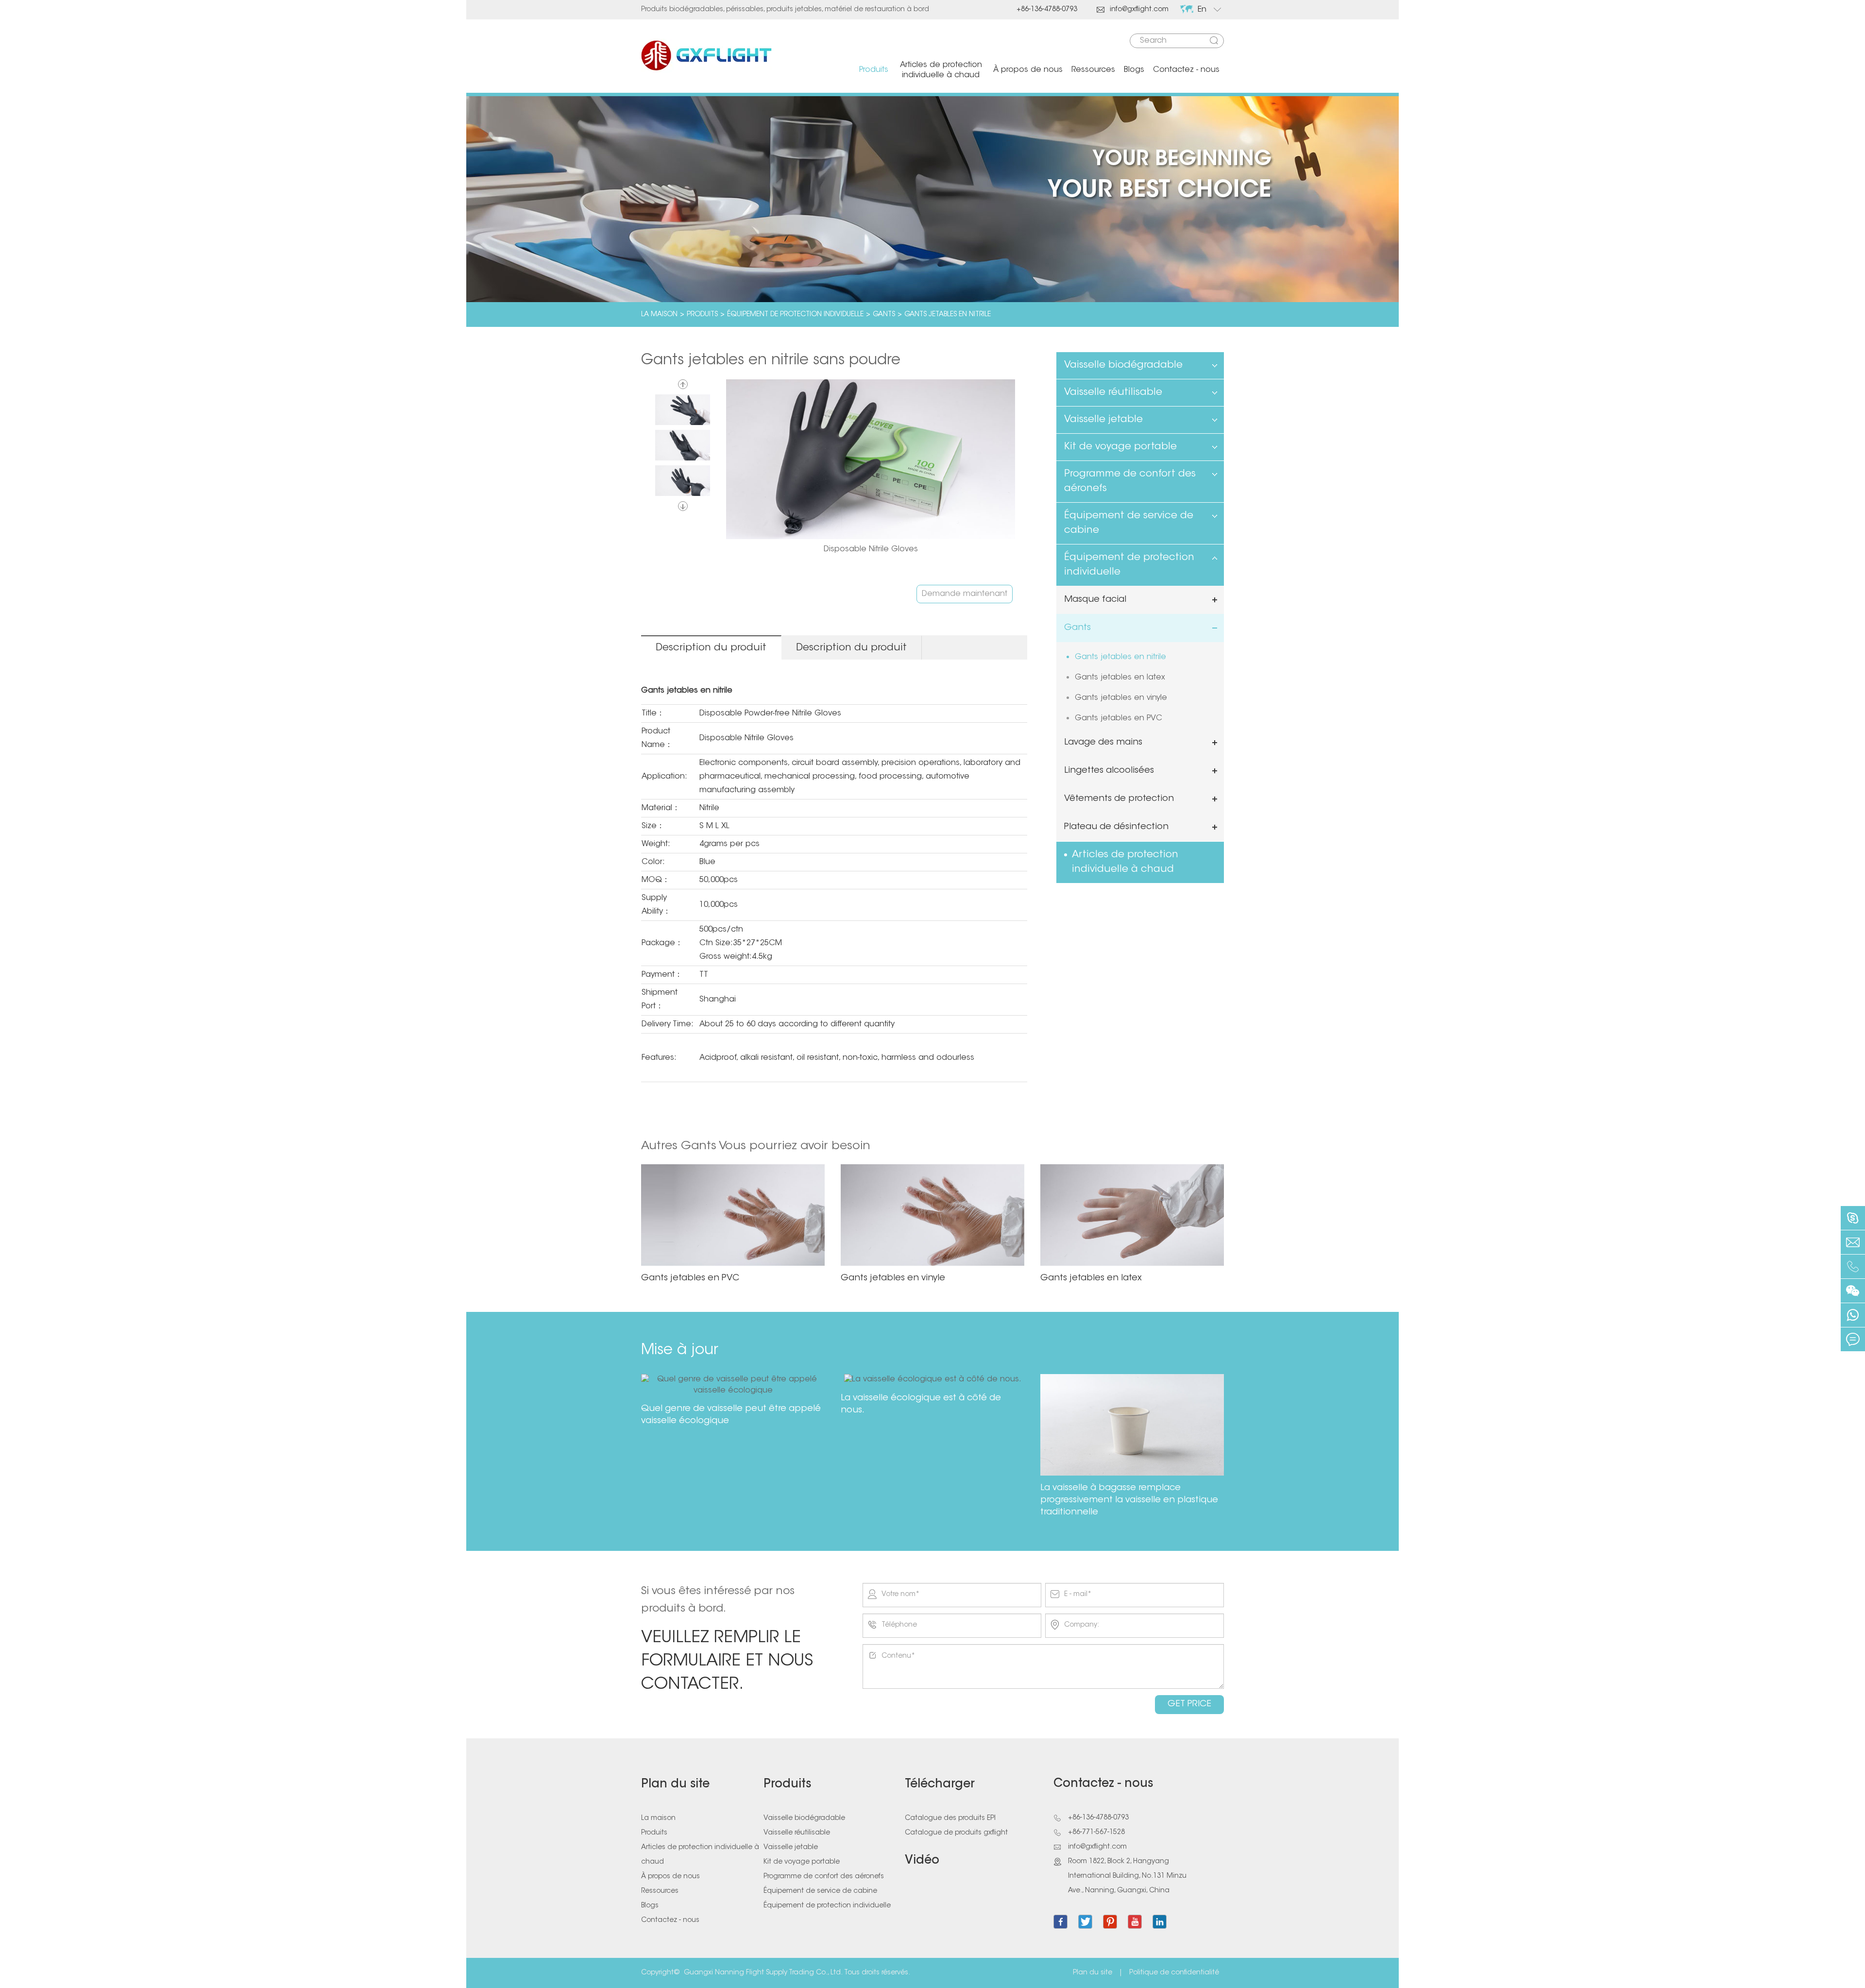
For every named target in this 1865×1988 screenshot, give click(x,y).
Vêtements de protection (1119, 799)
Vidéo (922, 1861)
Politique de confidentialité (1174, 1973)
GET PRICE (1189, 1704)
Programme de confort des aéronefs (1130, 481)
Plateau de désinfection (1116, 827)
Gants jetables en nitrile (948, 315)
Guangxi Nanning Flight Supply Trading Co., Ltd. (763, 1973)
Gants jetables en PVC (1119, 718)
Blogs (1134, 70)
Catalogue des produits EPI (950, 1818)
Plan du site (675, 1784)
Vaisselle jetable (1103, 420)
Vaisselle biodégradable (1123, 365)
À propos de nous (1028, 70)
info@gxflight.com (1133, 10)
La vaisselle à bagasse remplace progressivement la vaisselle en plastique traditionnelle (1129, 1500)
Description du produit (711, 648)
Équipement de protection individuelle (795, 315)
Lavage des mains (1103, 743)
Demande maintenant (965, 594)
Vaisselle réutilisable (1113, 392)
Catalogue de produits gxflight (956, 1833)
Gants (884, 315)
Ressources (1093, 70)
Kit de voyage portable (1120, 447)
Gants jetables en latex (1120, 678)
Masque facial (1095, 600)
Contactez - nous (1186, 70)
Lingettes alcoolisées (1109, 771)
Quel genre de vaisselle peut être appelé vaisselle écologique (731, 1415)
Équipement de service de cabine (1129, 523)
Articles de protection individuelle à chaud (941, 70)
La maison (659, 315)
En (1202, 10)
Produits (874, 70)
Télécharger (940, 1784)
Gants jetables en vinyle (1121, 698)
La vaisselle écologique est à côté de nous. (921, 1404)
